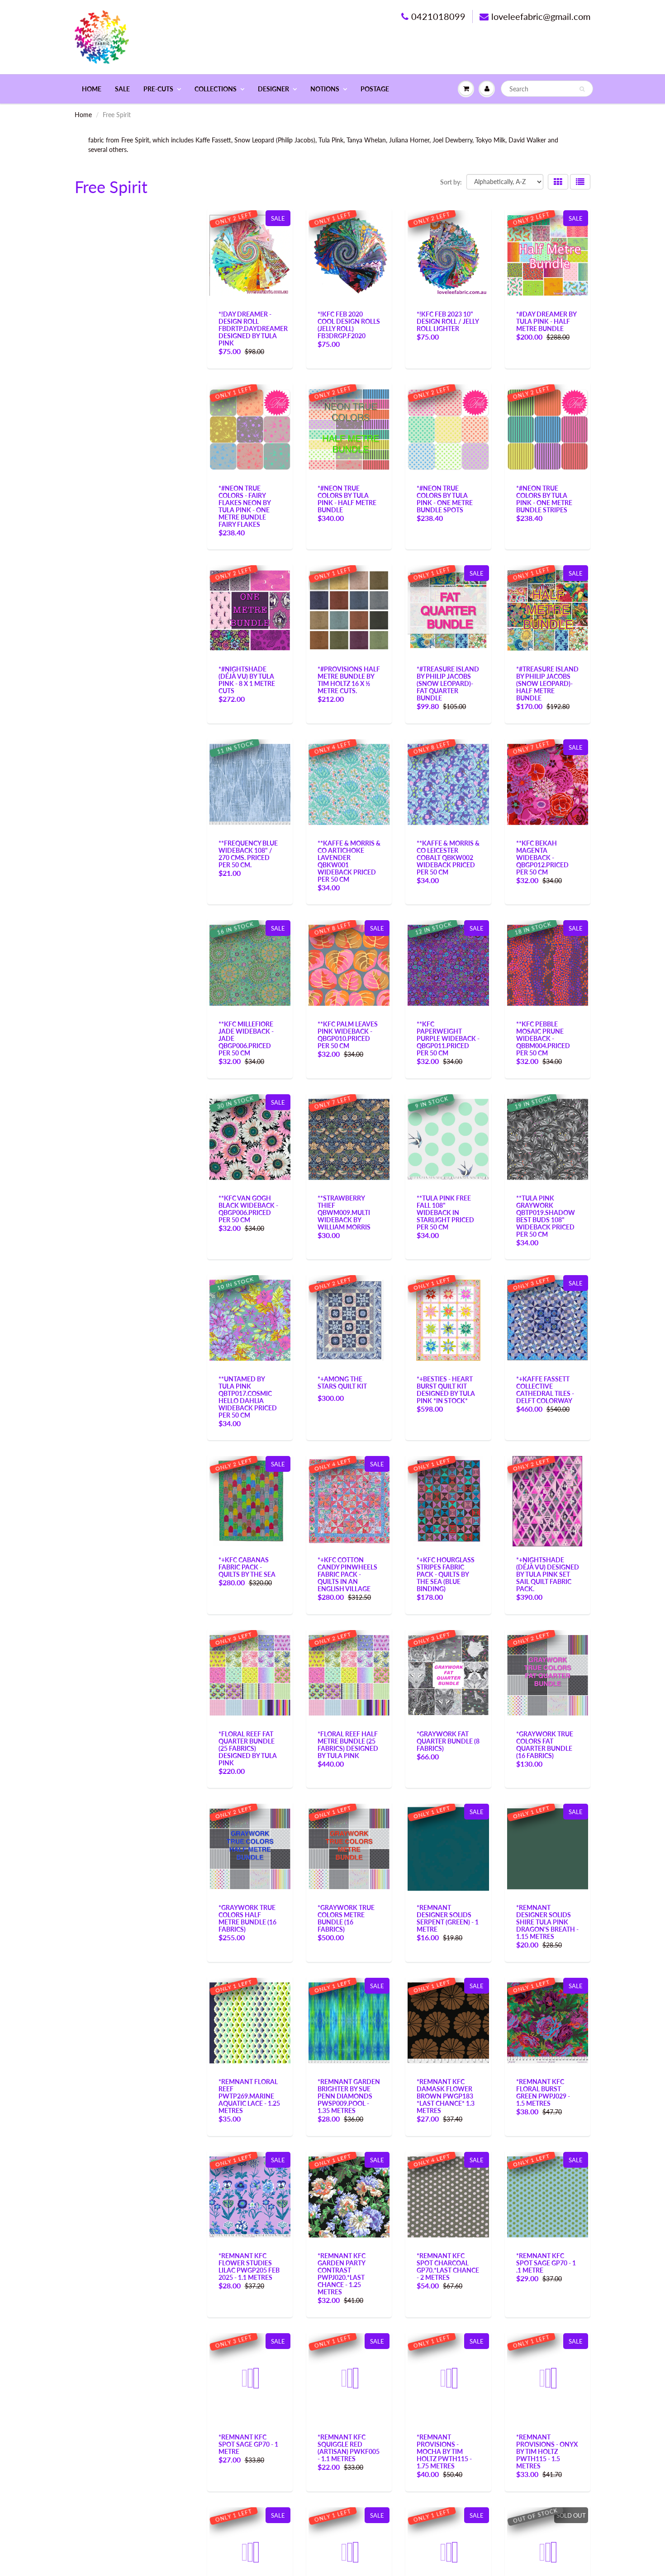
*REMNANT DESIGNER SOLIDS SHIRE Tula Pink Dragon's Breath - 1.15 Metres (547, 1922)
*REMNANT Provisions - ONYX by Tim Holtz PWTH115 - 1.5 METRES (547, 2451)
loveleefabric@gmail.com (541, 16)
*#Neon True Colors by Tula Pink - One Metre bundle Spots (445, 499)
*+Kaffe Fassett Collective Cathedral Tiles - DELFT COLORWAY (545, 1390)
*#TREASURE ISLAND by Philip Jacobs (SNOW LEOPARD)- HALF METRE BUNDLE (547, 683)
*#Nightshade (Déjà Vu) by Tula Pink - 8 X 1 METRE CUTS (247, 680)
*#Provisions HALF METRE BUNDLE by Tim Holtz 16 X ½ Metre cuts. (349, 680)
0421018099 (438, 16)
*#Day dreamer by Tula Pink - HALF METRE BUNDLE (546, 321)
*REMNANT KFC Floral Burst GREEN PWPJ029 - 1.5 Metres (543, 2092)
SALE (122, 89)
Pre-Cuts (158, 89)
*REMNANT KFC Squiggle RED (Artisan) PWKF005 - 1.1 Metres (349, 2448)
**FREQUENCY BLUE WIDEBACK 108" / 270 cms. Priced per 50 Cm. (248, 854)
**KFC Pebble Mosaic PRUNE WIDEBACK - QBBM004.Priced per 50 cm (543, 1038)
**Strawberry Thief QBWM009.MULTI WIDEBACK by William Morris (344, 1212)
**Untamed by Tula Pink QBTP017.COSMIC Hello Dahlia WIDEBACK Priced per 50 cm (248, 1397)
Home (92, 89)
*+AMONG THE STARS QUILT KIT (342, 1383)
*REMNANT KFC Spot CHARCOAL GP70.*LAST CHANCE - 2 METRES (448, 2266)
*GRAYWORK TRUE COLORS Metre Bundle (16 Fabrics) (346, 1918)
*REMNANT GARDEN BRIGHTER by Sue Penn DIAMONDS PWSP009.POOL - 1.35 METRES (349, 2096)
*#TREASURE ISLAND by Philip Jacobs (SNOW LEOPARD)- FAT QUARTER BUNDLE (448, 683)
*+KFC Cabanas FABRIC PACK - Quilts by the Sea (247, 1567)
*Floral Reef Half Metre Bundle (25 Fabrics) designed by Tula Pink (348, 1745)
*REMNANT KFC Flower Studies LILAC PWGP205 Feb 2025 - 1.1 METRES (249, 2266)
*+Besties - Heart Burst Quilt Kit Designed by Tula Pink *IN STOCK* (446, 1390)
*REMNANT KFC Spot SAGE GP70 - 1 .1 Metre (546, 2263)
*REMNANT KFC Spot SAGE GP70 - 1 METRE (248, 2444)
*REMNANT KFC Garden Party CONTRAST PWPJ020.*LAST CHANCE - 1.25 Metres (342, 2274)
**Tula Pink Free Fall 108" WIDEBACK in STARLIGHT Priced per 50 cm (445, 1212)
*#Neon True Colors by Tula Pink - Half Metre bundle (347, 499)
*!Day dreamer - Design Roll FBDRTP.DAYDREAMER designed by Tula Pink (253, 328)
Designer (273, 89)
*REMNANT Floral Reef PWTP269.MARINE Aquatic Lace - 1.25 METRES (249, 2096)
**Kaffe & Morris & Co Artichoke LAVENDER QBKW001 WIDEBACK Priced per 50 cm (349, 861)
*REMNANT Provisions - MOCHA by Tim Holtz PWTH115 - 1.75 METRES (444, 2451)
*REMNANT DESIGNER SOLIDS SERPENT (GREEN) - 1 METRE (448, 1918)
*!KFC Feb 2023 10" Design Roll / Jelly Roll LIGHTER (448, 321)
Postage (375, 89)
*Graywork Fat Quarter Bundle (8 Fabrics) (448, 1741)
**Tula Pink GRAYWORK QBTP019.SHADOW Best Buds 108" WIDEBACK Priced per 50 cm (546, 1216)
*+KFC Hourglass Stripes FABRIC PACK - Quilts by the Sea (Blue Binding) (446, 1574)
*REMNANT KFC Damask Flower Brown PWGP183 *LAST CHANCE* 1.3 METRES (446, 2096)
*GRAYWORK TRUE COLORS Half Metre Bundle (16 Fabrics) (247, 1918)
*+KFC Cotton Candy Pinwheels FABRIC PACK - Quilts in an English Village (347, 1574)
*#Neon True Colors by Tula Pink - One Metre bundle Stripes (544, 499)
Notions (325, 89)
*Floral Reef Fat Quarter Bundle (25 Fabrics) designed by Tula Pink (248, 1748)
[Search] (582, 89)
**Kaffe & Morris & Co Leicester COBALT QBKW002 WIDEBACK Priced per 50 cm (448, 858)
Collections (216, 89)
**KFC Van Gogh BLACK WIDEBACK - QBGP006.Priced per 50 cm (248, 1209)
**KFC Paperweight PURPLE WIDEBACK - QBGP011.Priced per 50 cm (448, 1038)
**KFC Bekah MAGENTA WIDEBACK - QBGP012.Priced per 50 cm (542, 858)
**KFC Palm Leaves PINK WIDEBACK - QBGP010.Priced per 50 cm (348, 1035)
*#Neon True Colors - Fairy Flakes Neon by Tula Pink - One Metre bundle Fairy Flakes (245, 506)
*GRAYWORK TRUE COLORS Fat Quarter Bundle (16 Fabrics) (545, 1745)
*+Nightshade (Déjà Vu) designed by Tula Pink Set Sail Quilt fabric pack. (548, 1574)
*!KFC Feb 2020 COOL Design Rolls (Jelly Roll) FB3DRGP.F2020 (349, 325)
